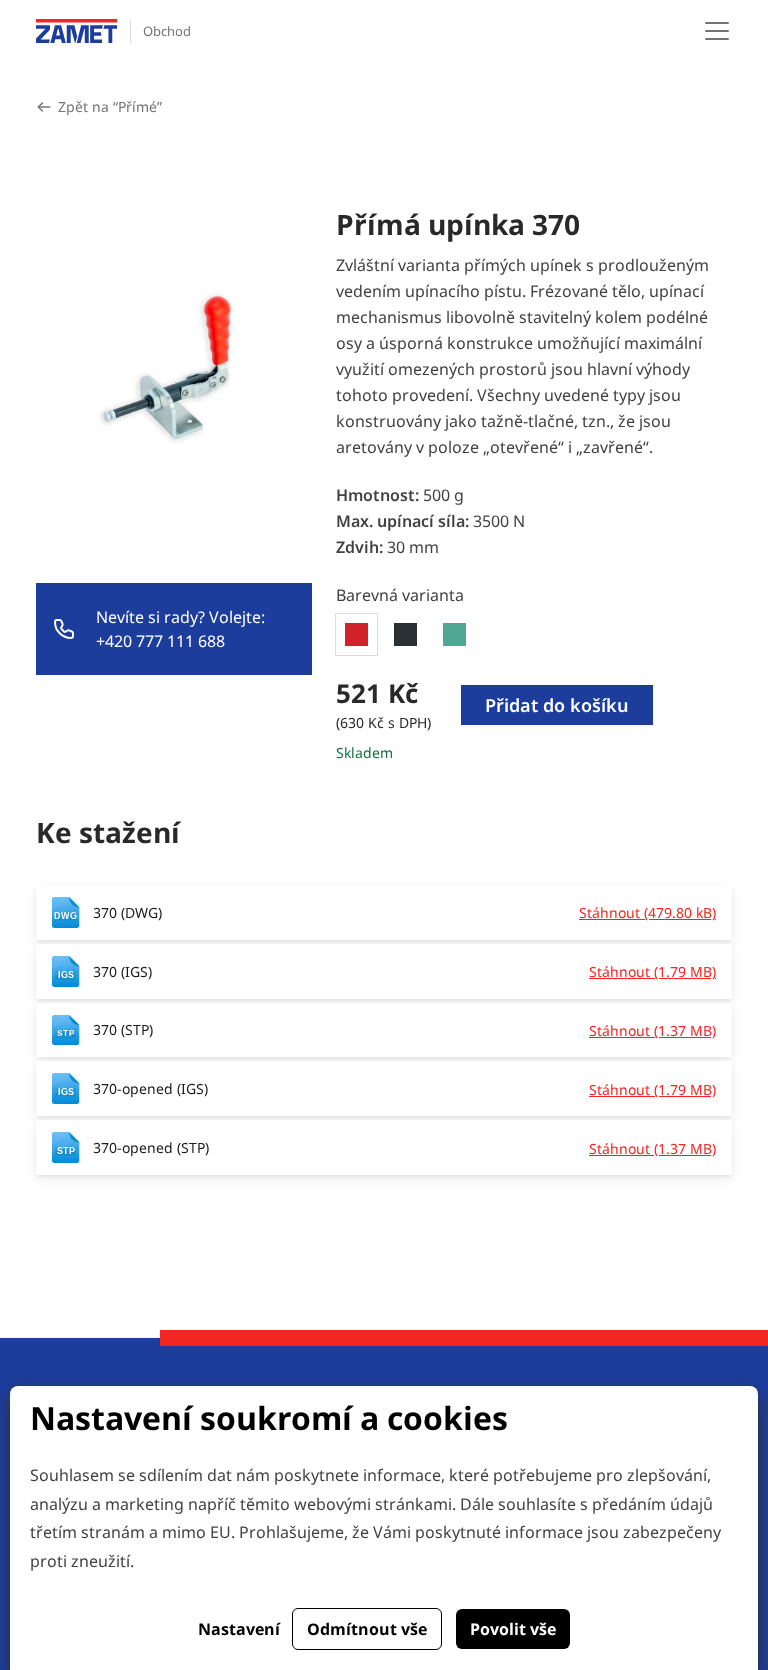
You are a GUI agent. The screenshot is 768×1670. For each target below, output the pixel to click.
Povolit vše (513, 1629)
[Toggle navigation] (717, 31)
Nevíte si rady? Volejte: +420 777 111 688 (180, 629)
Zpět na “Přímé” (110, 106)
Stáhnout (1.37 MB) (652, 1030)
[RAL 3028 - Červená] (356, 634)
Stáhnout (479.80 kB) (647, 912)
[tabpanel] (534, 720)
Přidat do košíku (557, 705)
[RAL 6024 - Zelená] (454, 634)
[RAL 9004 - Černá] (405, 634)
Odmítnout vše (367, 1629)
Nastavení (239, 1629)
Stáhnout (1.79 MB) (652, 971)
